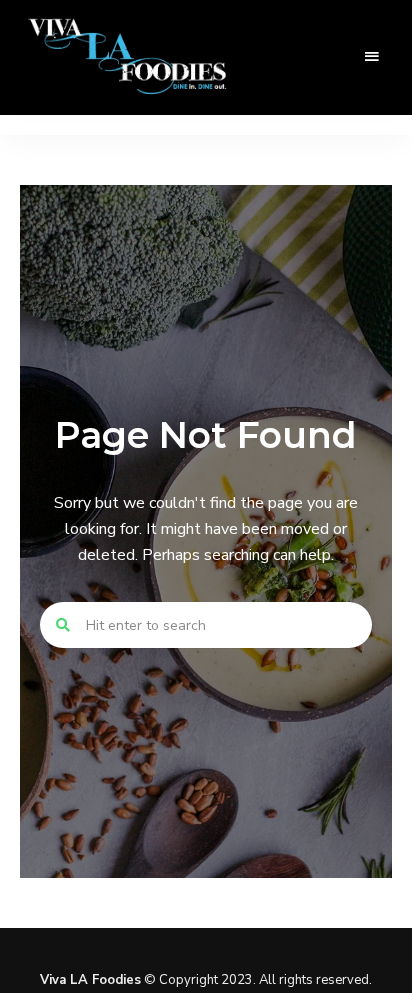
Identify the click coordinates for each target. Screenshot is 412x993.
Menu (372, 57)
